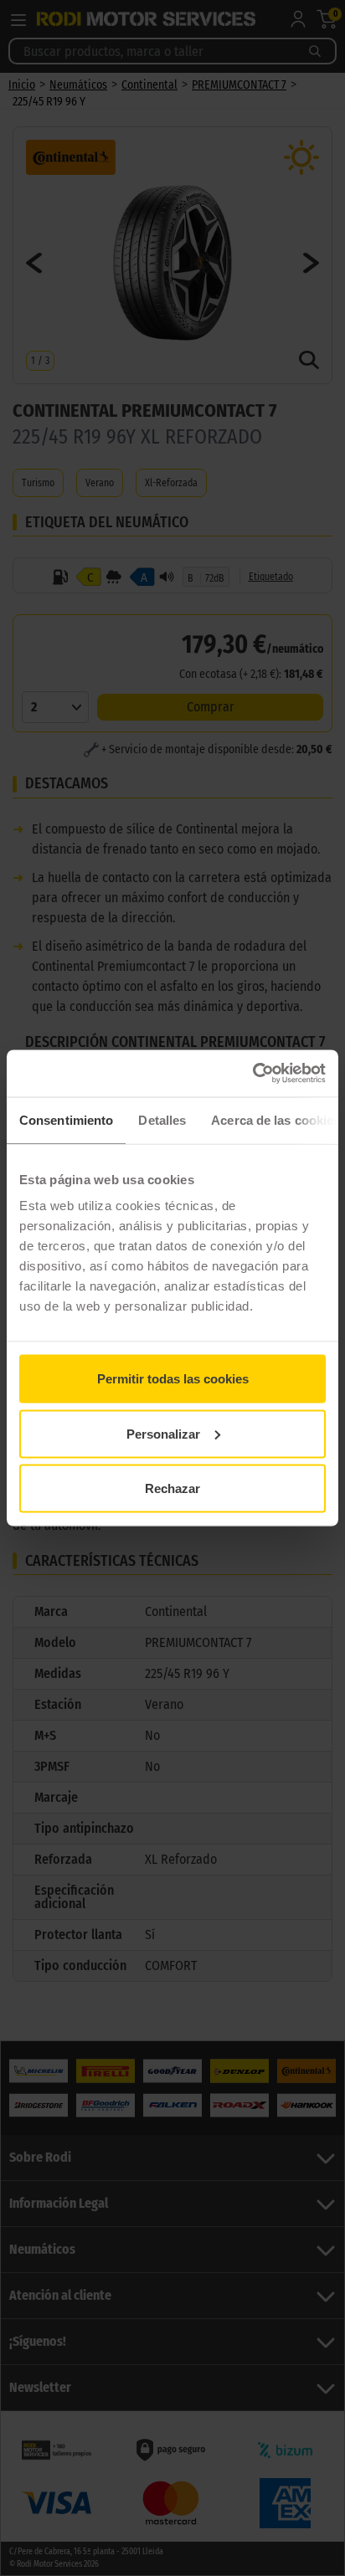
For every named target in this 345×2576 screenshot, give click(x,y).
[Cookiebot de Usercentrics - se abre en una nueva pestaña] (252, 1074)
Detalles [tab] (162, 1119)
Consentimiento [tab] (66, 1119)
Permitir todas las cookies (173, 1379)
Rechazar (172, 1488)
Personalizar (163, 1433)
